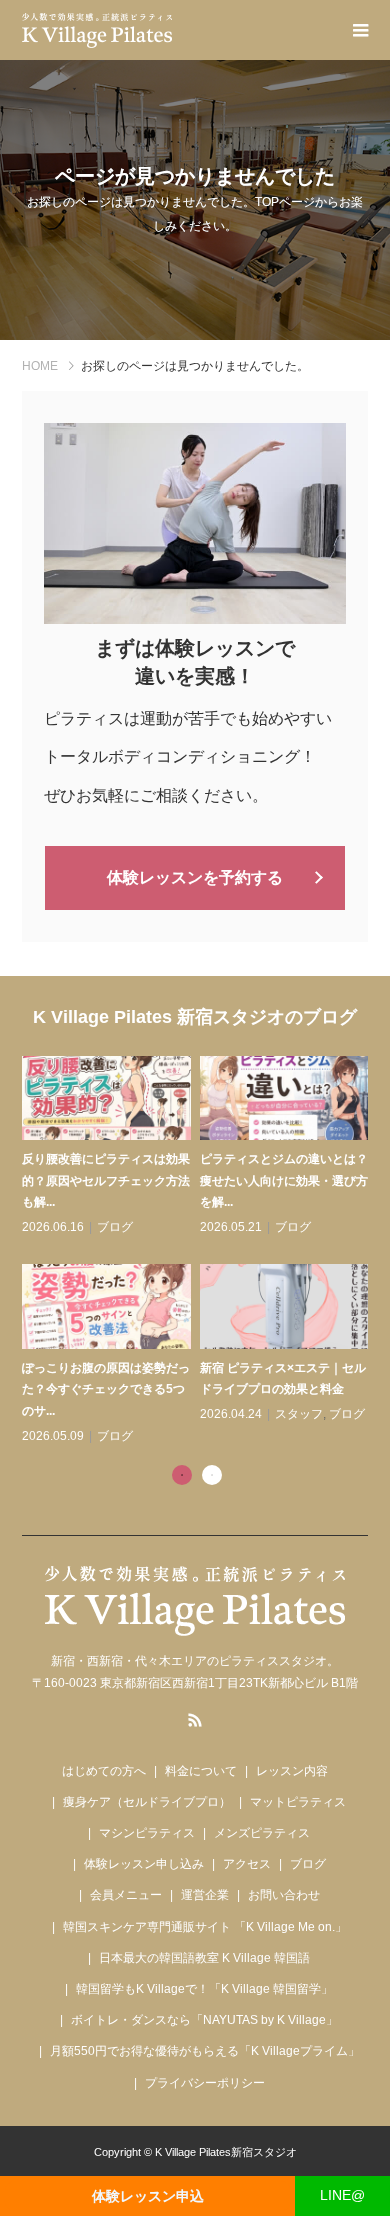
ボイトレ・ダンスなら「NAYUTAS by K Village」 (204, 2020)
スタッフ (299, 1414)
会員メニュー (126, 1895)
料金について (201, 1771)
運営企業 (205, 1895)
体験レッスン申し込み (144, 1864)
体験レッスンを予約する (195, 877)
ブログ (115, 1227)
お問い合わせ (284, 1895)
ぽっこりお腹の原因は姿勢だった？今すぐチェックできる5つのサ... (106, 1389)
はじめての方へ (104, 1771)
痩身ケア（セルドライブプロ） (147, 1802)
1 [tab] (182, 1475)
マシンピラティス (147, 1833)
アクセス (247, 1864)
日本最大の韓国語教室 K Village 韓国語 (204, 1958)
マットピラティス (298, 1802)
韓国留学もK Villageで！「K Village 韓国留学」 (204, 1989)
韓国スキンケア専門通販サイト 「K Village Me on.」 (205, 1927)
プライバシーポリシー (205, 2083)
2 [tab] (212, 1475)
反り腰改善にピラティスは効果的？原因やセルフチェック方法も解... (106, 1180)
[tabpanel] (200, 1252)
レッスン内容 (292, 1771)
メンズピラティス (262, 1833)
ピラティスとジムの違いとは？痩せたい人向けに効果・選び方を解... (284, 1180)
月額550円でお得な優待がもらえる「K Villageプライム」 (205, 2051)
